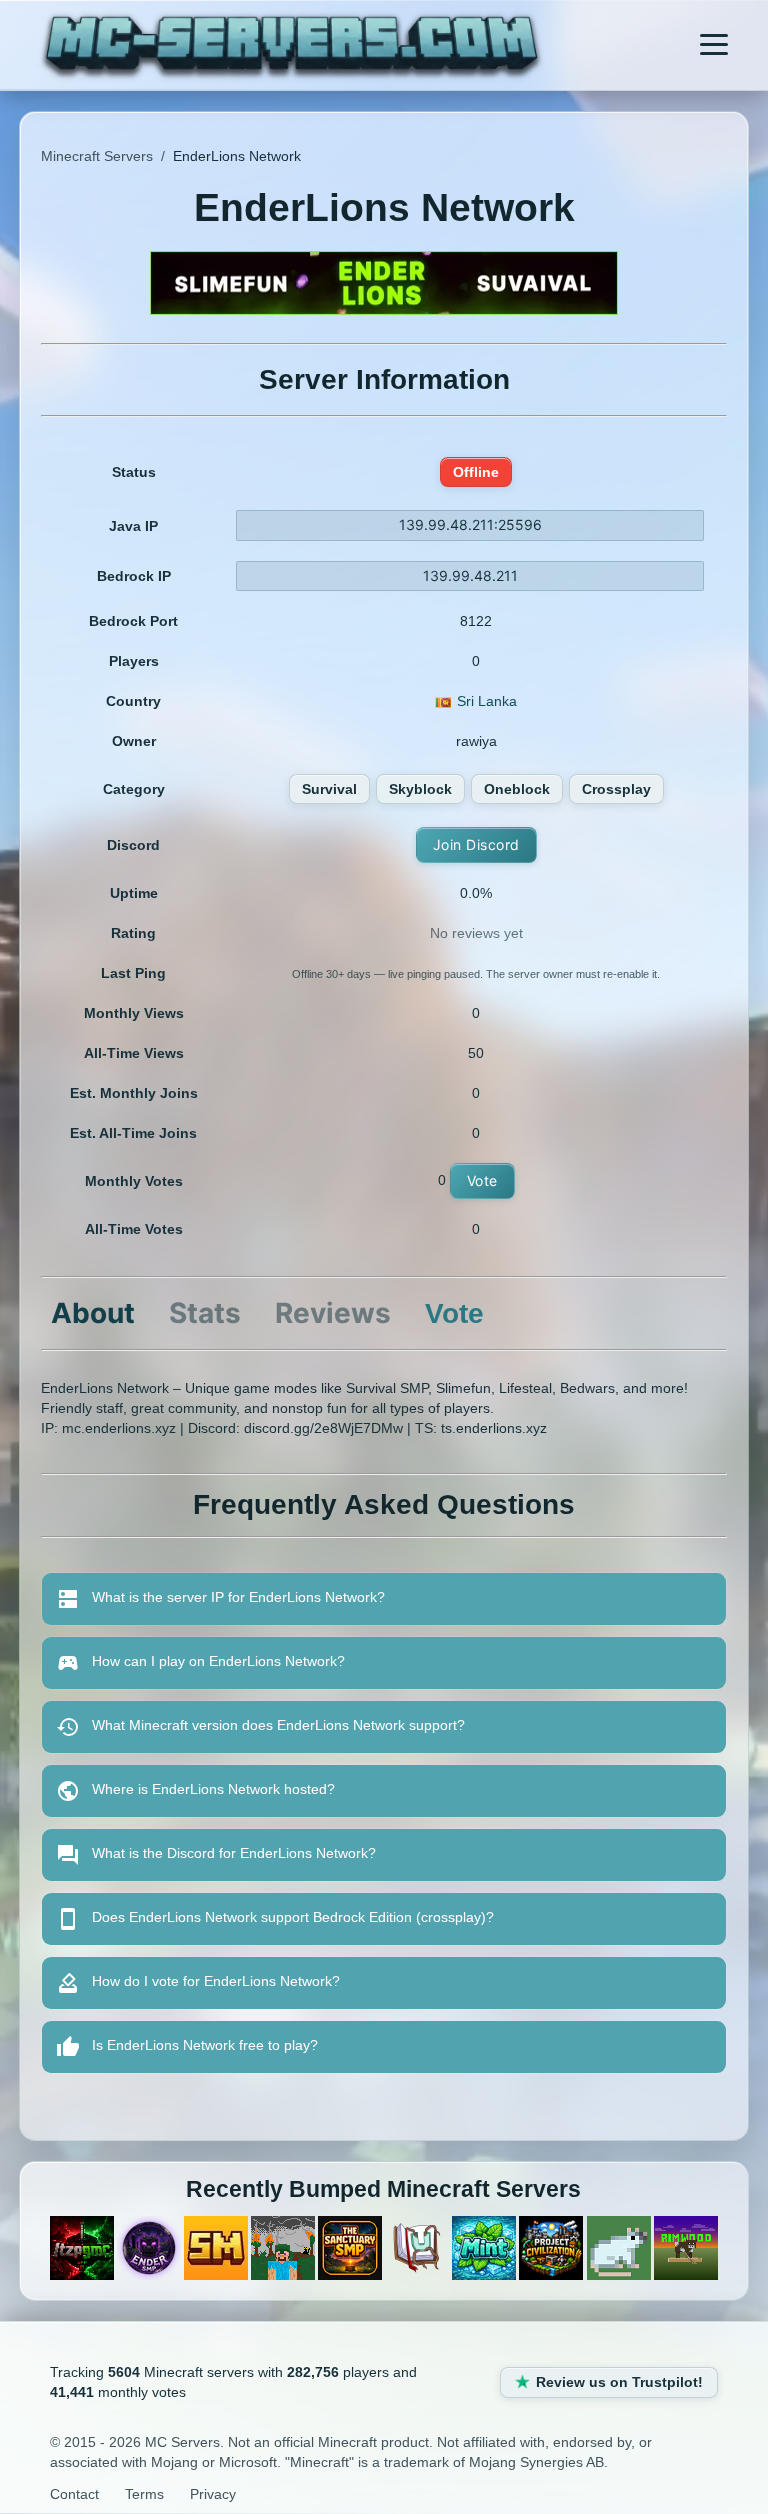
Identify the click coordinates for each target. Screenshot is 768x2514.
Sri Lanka (487, 701)
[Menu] (714, 45)
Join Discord (476, 844)
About (93, 1313)
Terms (144, 2494)
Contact (74, 2494)
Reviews (333, 1313)
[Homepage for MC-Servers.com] (291, 47)
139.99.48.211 (470, 575)
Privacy (213, 2494)
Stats (205, 1313)
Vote (482, 1180)
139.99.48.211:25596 (470, 524)
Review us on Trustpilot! (619, 2382)
